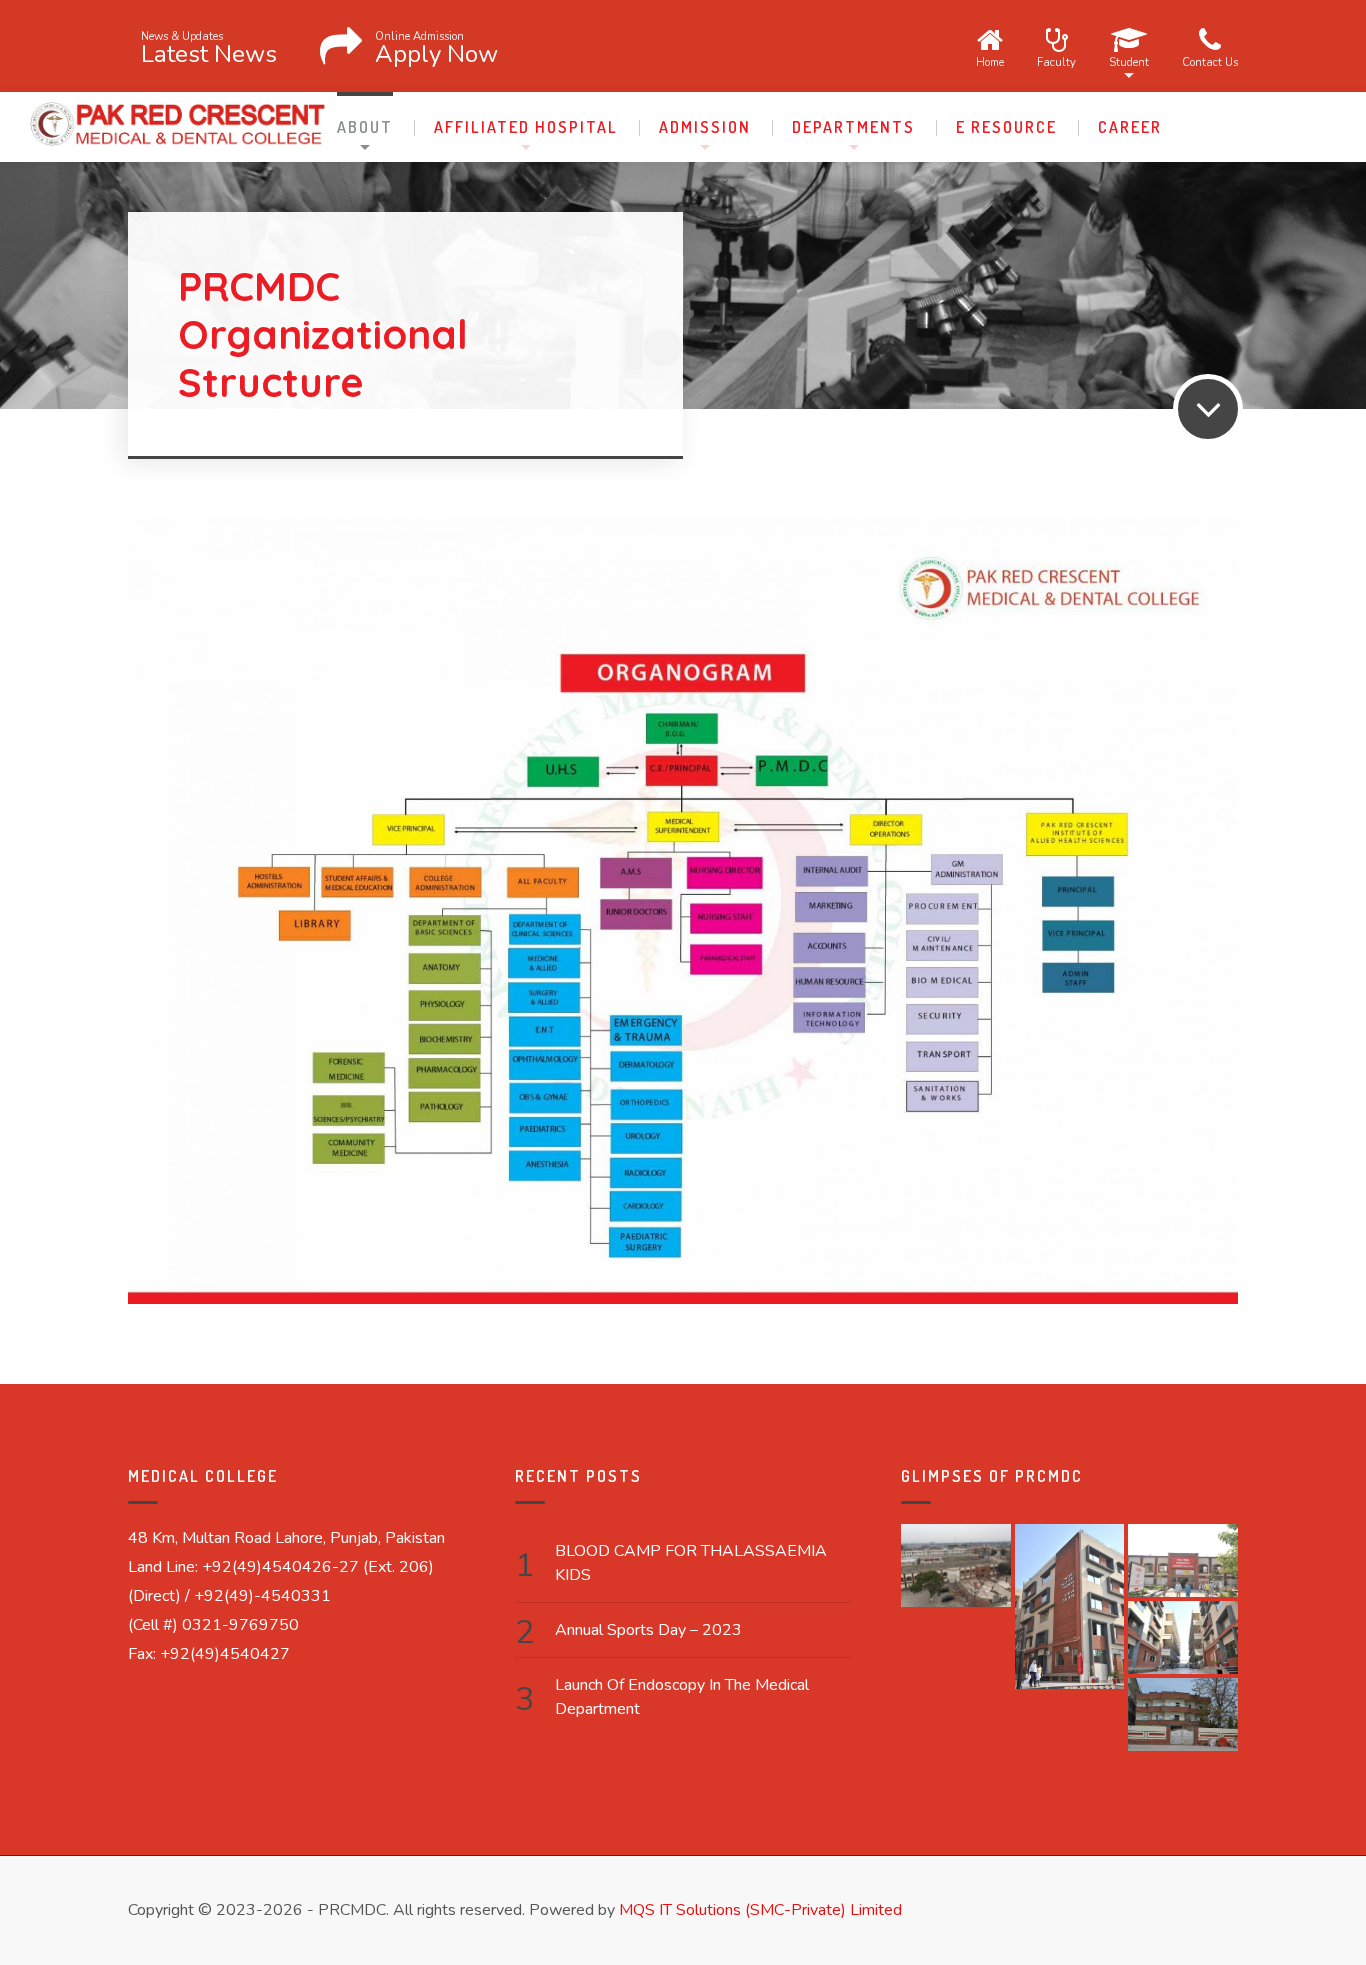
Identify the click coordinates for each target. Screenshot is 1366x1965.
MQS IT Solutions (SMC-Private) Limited (760, 1910)
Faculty (1056, 61)
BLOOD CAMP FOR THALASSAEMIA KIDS (691, 1563)
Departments (853, 127)
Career (1130, 127)
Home (990, 61)
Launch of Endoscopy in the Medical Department (682, 1697)
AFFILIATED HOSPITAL (526, 127)
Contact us (1210, 61)
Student (1129, 61)
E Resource (1006, 127)
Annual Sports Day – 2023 (648, 1630)
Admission (705, 127)
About (365, 127)
